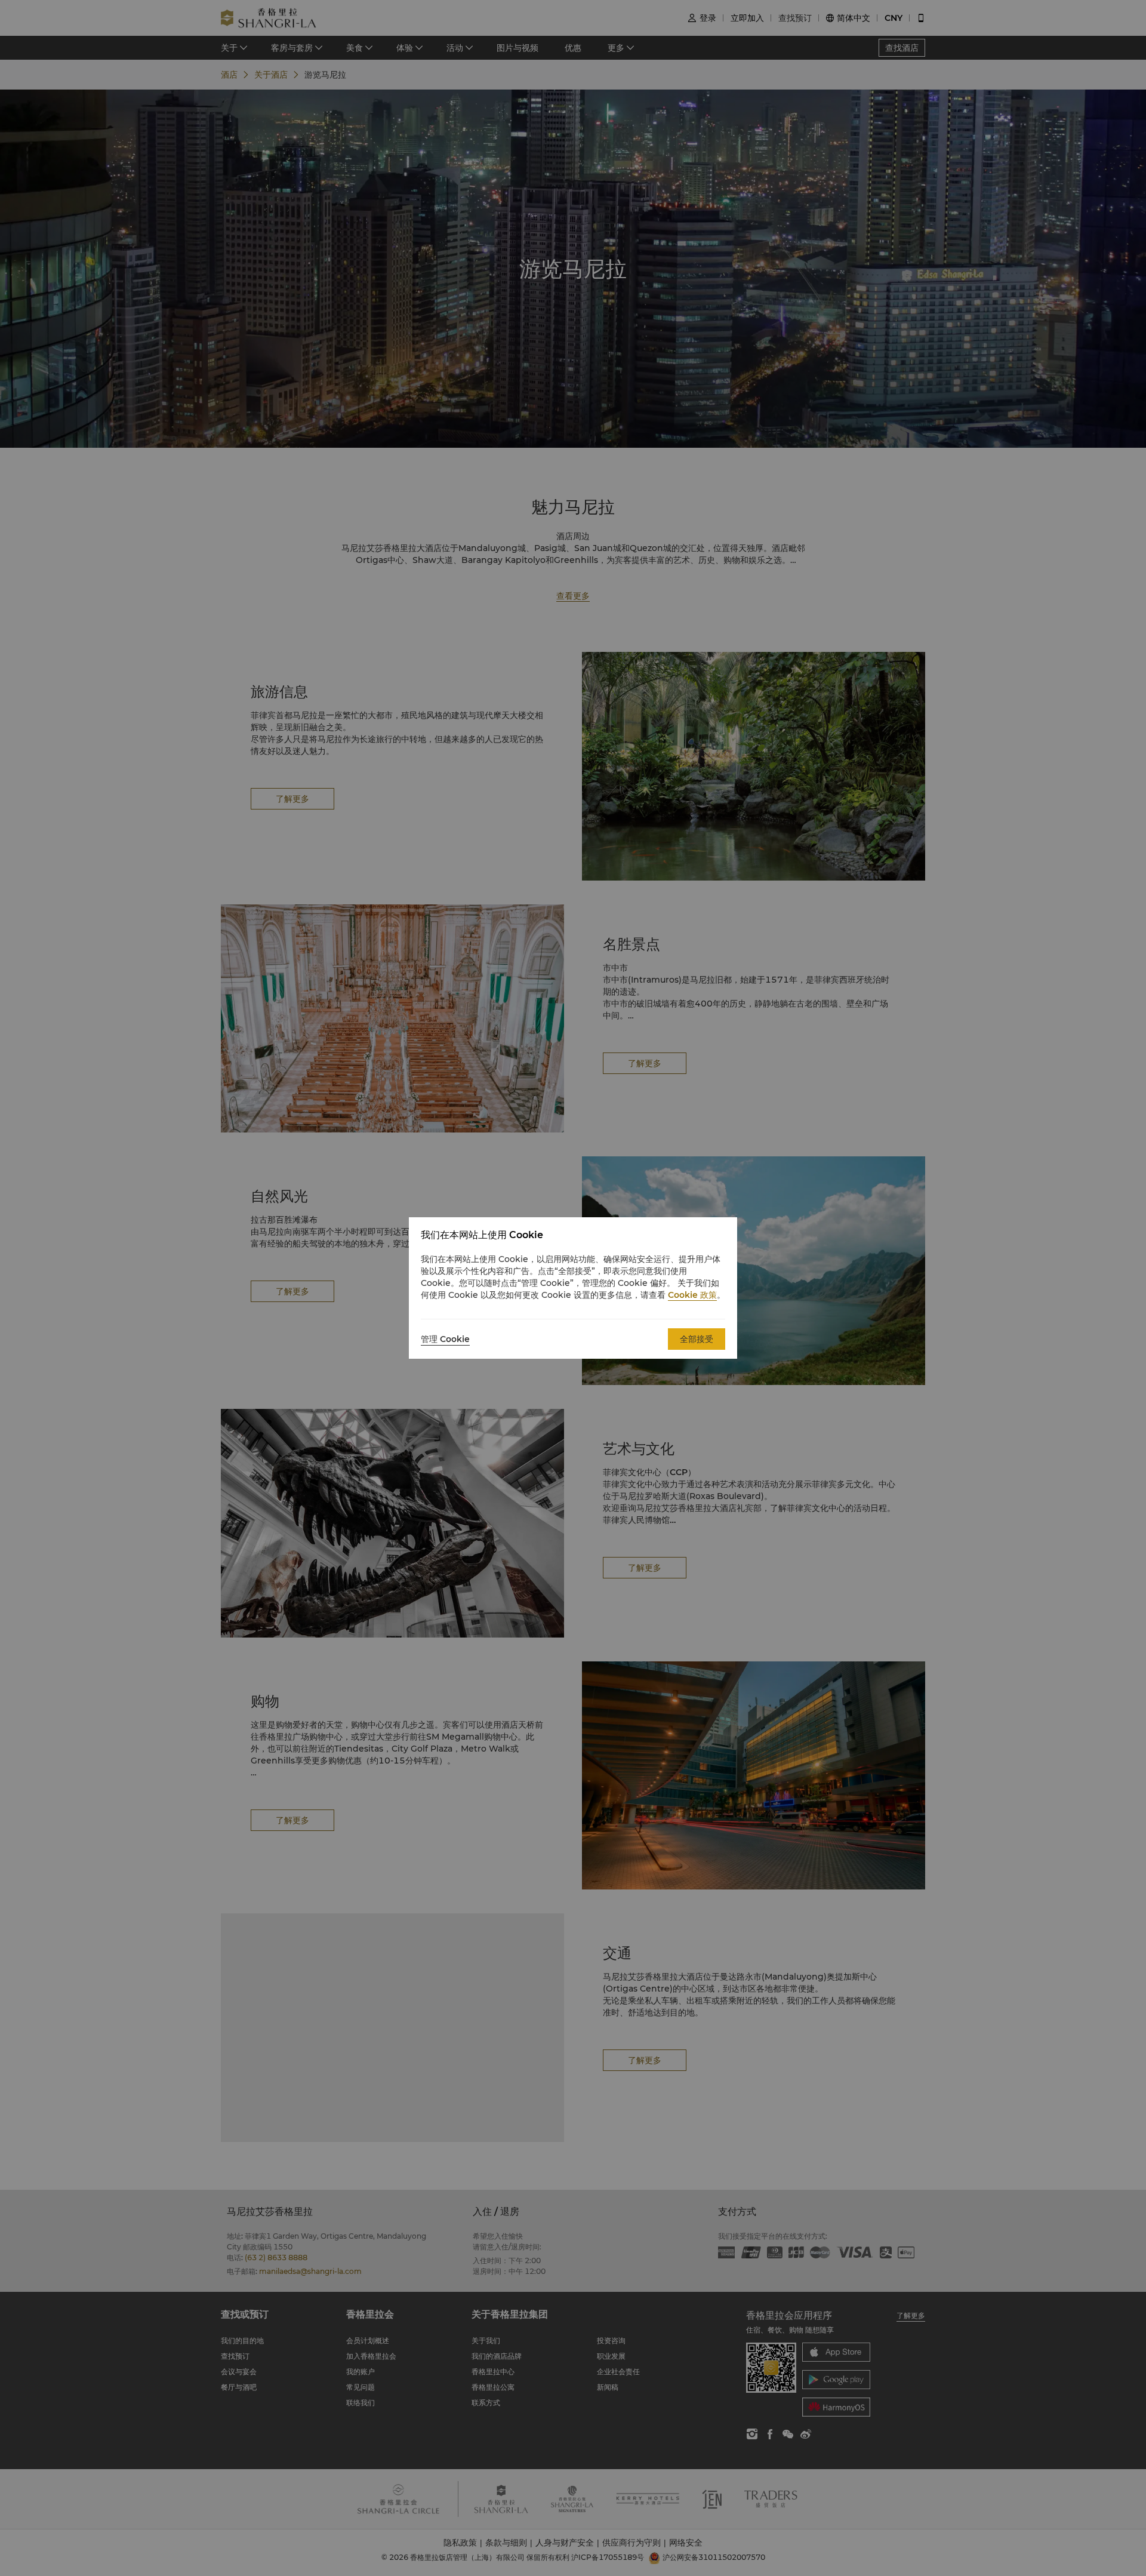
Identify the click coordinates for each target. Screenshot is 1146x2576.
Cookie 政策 (692, 1295)
